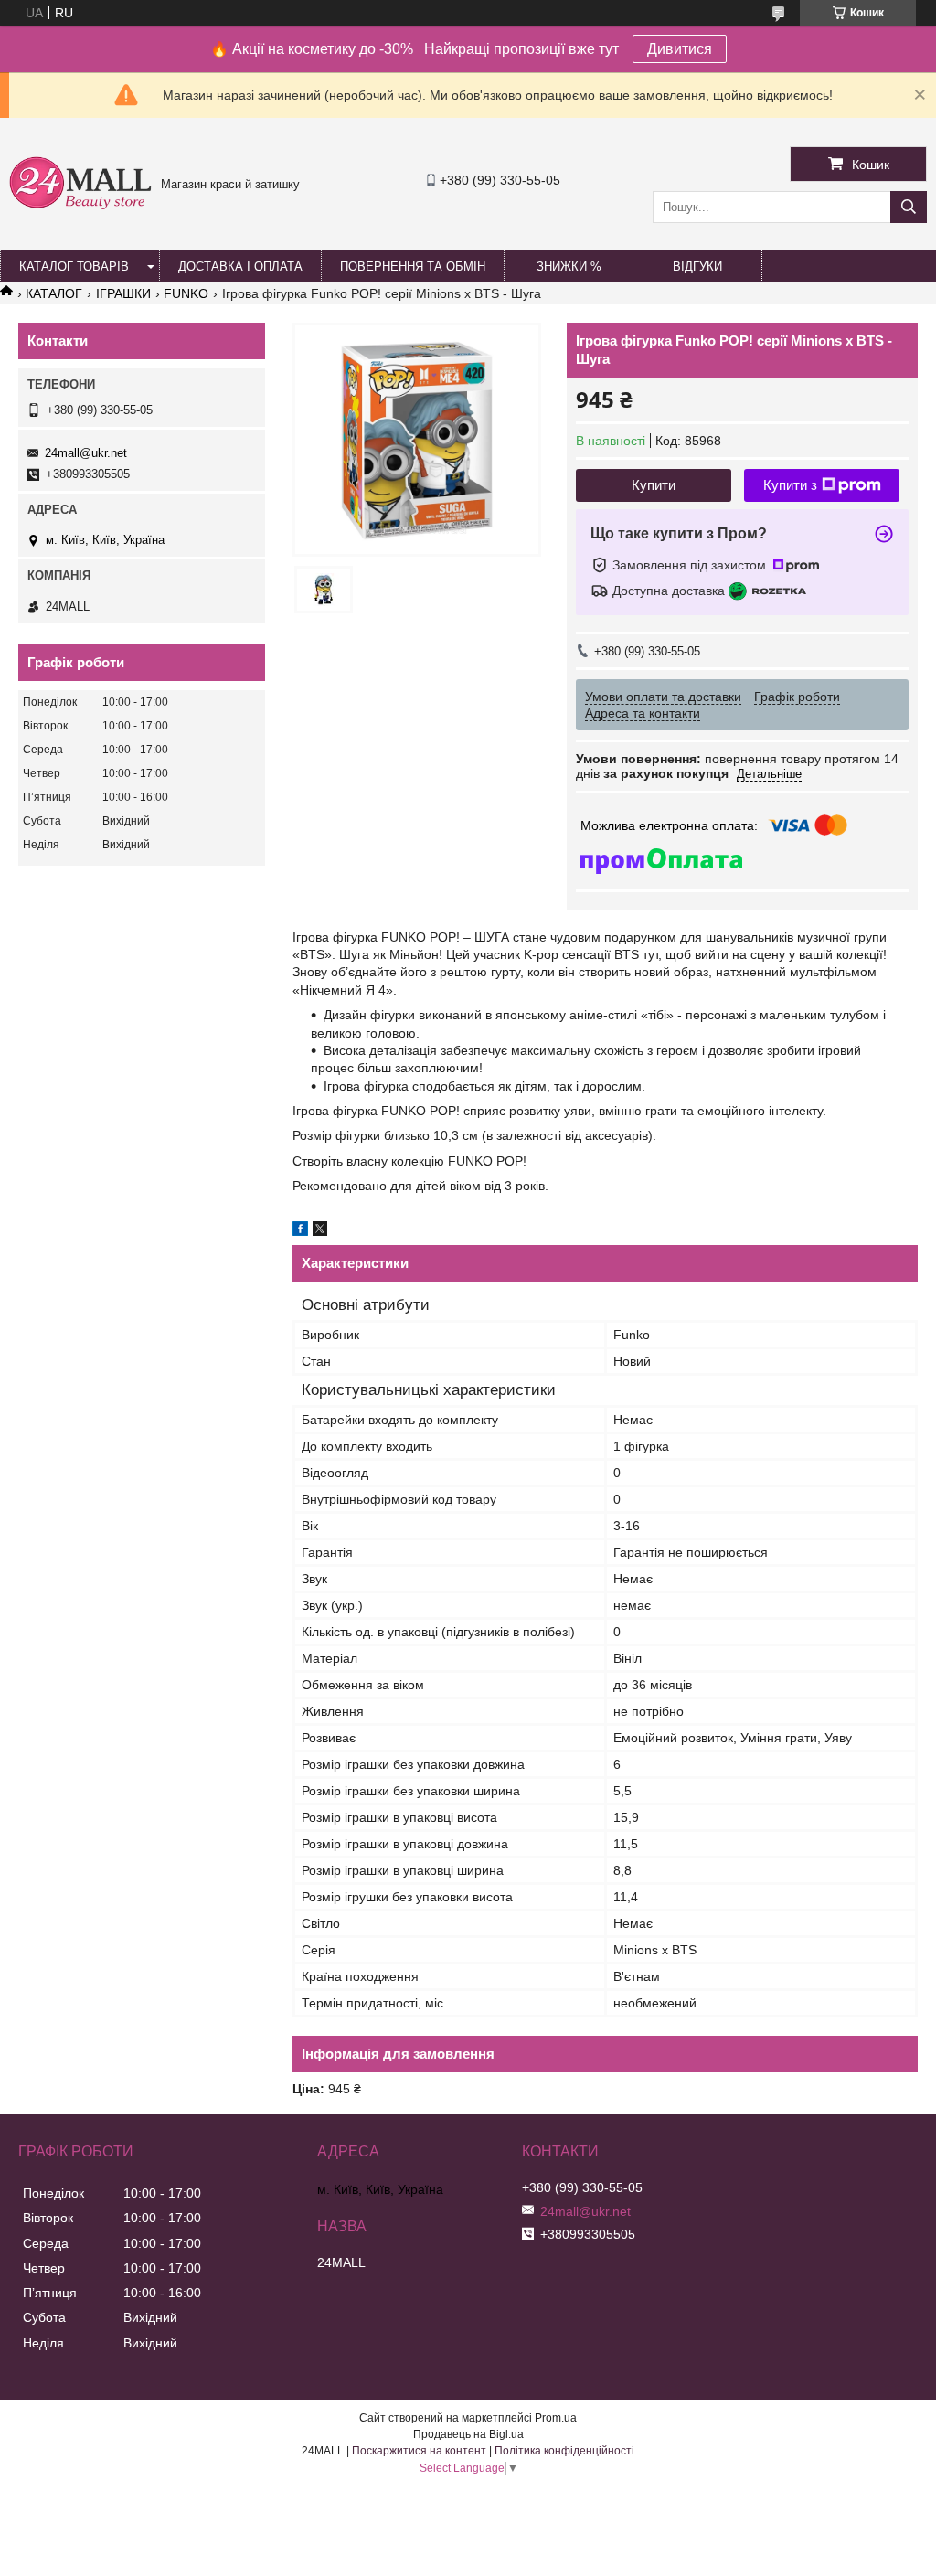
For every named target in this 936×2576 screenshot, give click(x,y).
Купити (654, 485)
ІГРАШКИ (123, 293)
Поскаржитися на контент (419, 2451)
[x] (320, 1231)
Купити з (790, 485)
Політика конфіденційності (564, 2451)
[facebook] (300, 1231)
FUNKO (186, 293)
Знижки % (569, 266)
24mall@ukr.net (86, 453)
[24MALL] (80, 207)
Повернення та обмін (413, 266)
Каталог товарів (74, 266)
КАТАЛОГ (54, 293)
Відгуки (697, 266)
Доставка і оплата (240, 266)
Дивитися (680, 49)
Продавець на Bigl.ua (468, 2434)
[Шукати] (909, 207)
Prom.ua (556, 2418)
